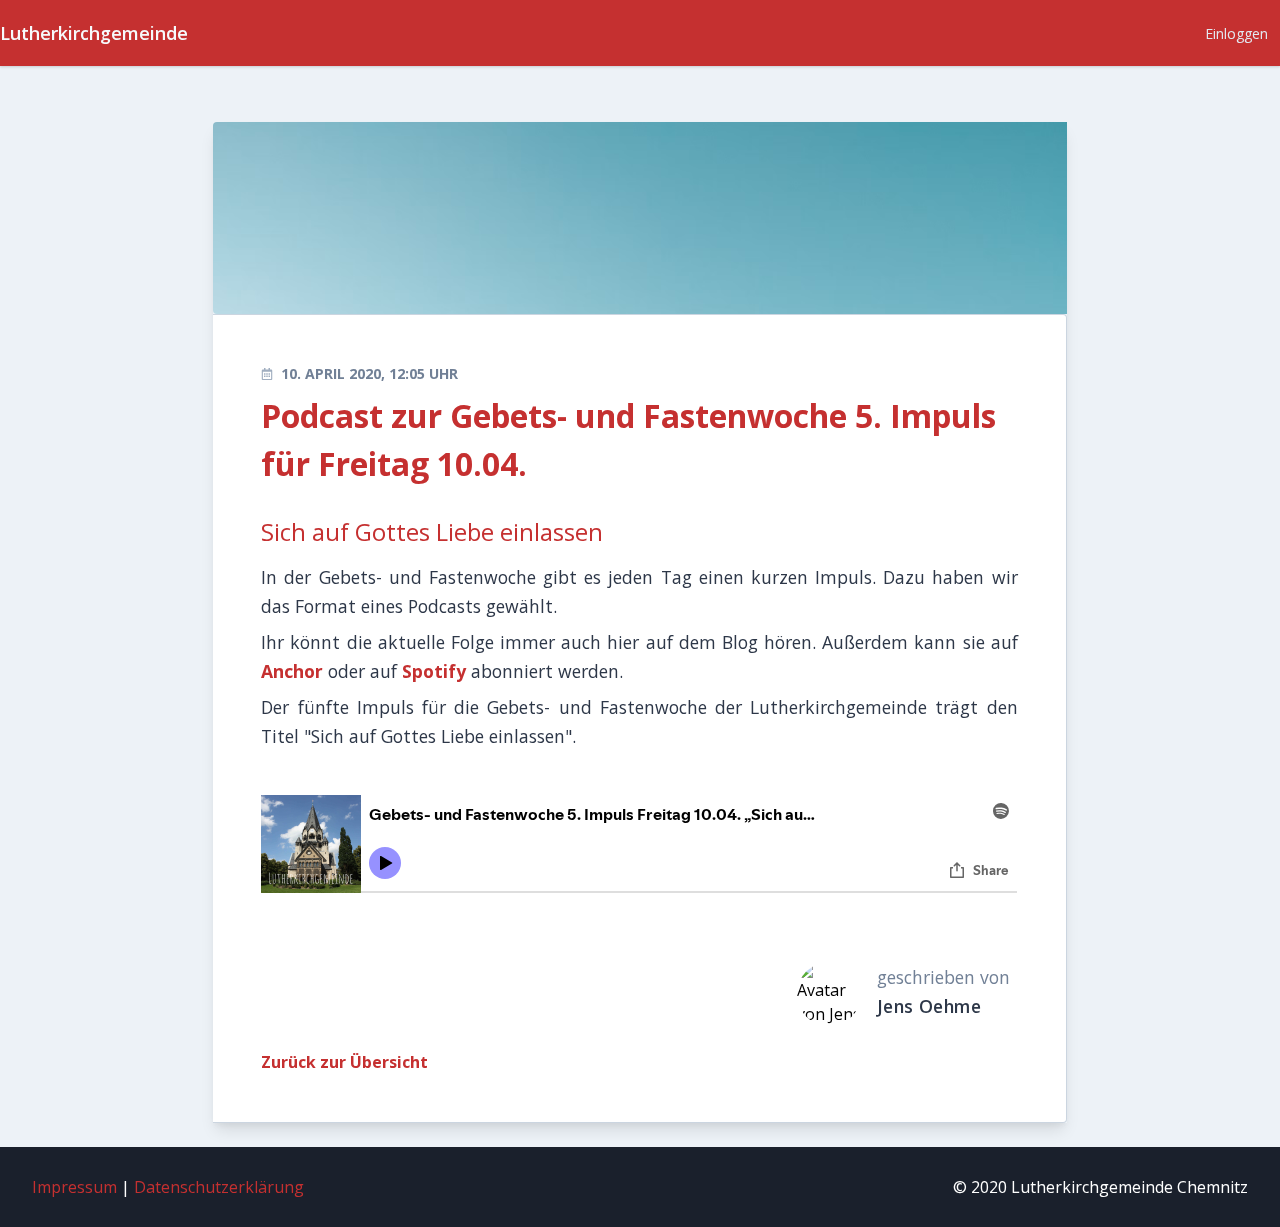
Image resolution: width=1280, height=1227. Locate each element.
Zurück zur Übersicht (344, 1062)
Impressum (74, 1187)
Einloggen (1236, 33)
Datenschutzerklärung (219, 1187)
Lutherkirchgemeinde (94, 33)
